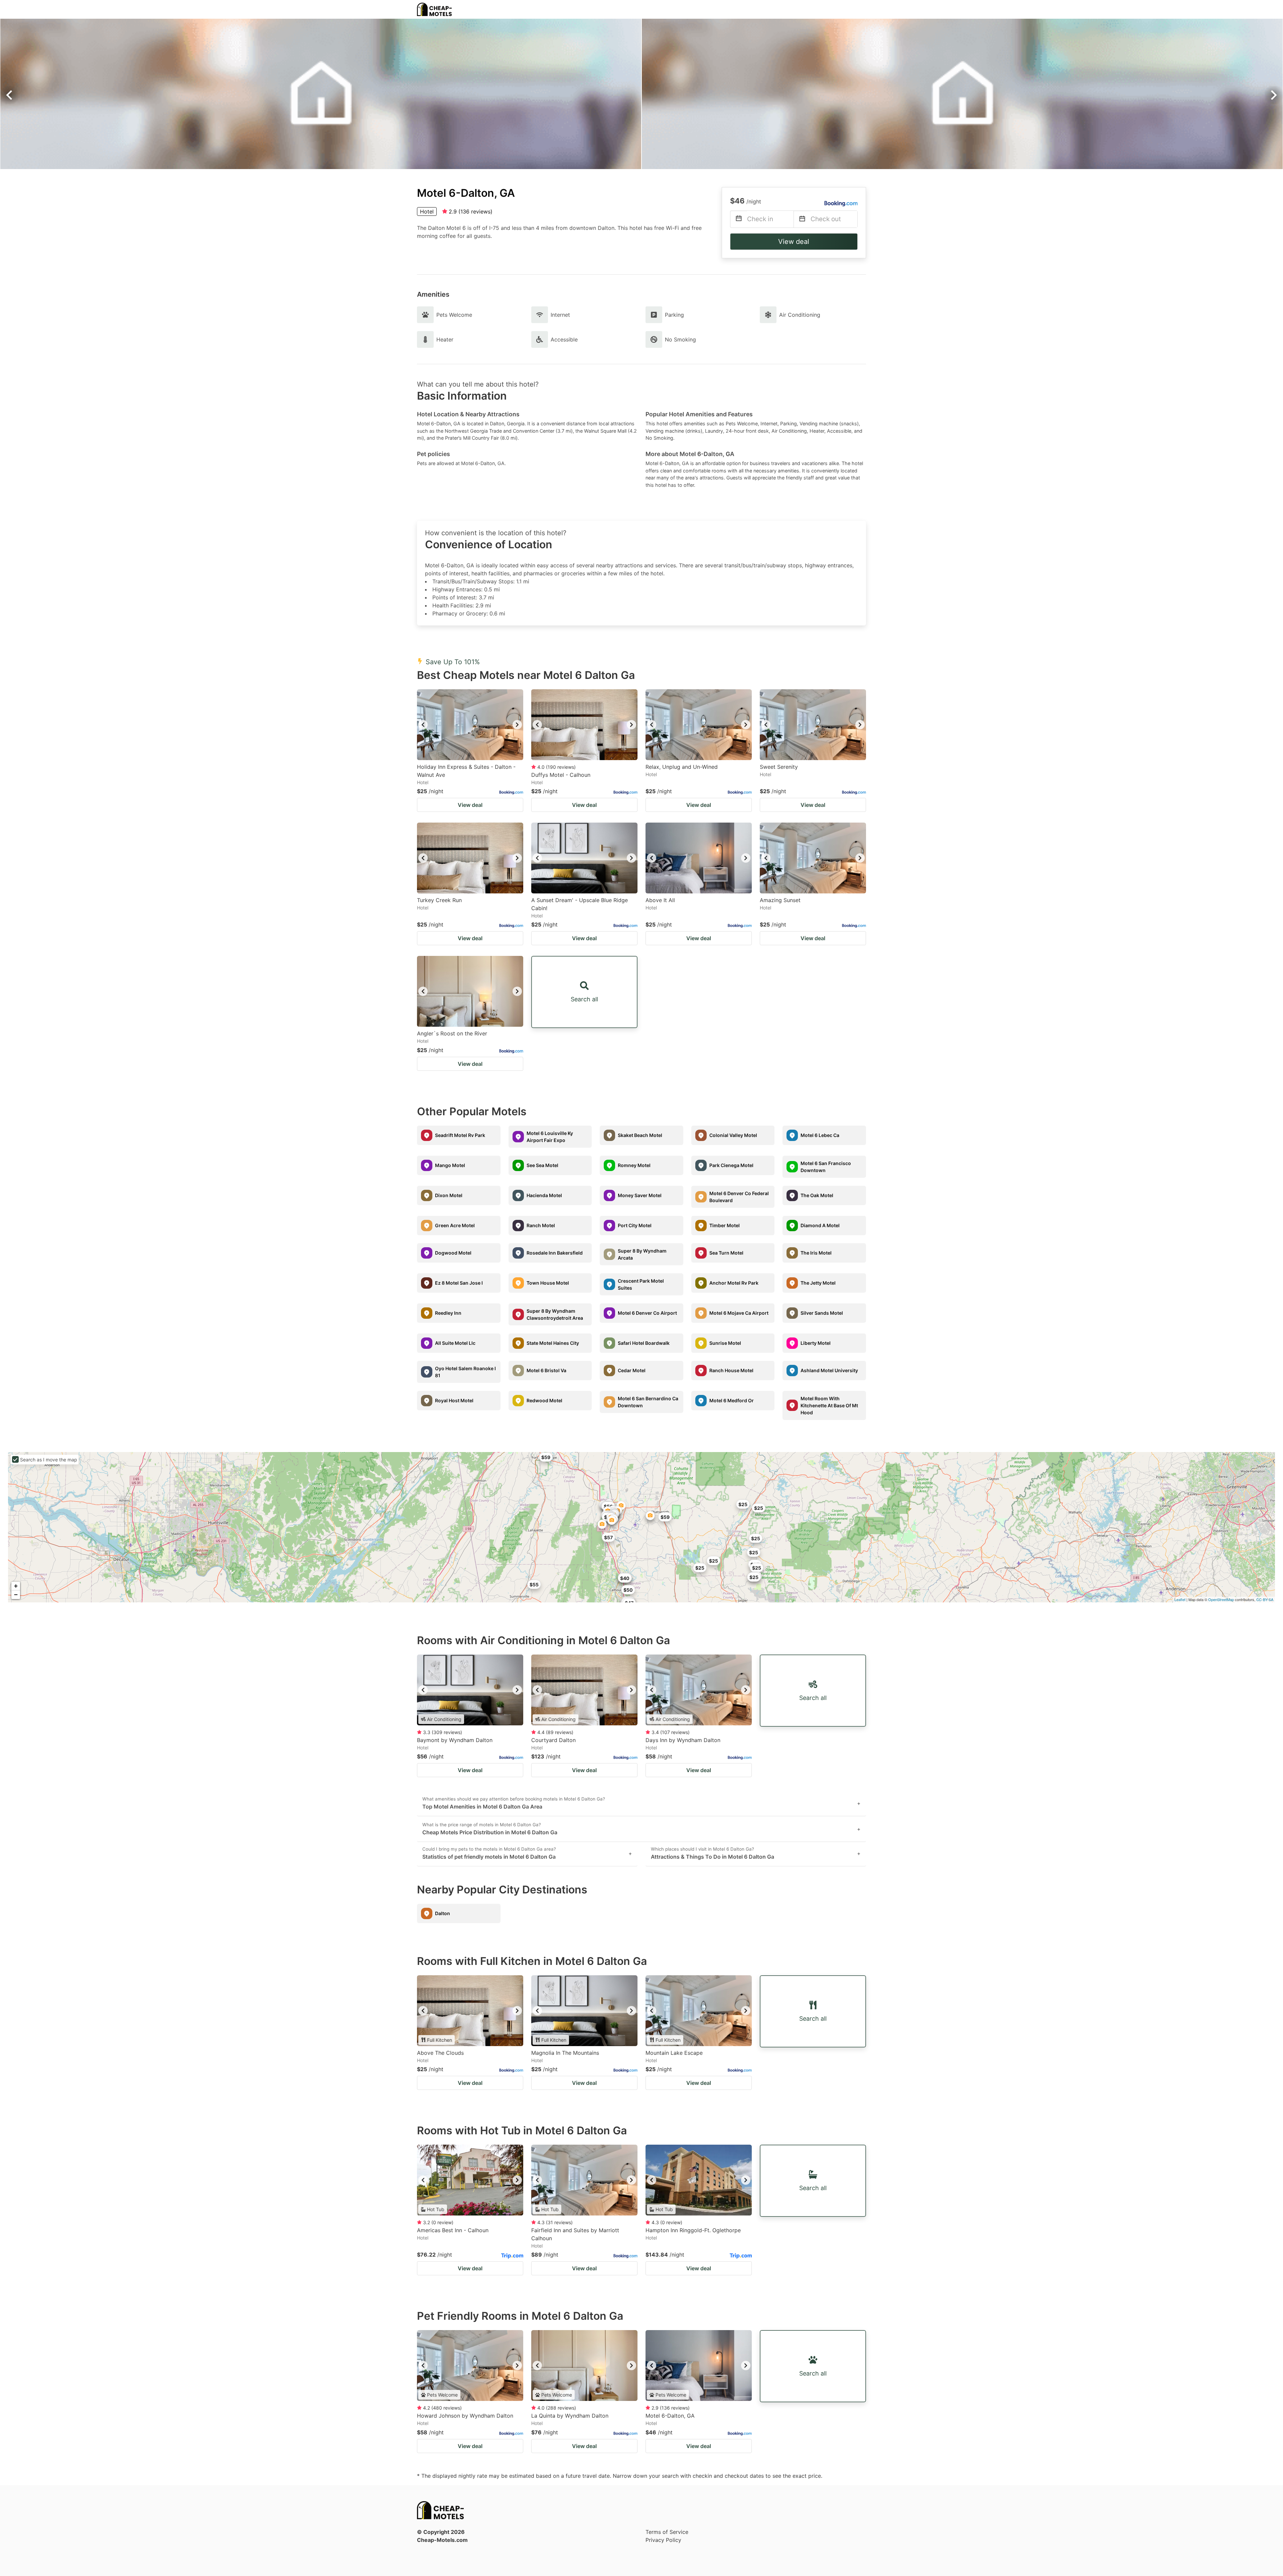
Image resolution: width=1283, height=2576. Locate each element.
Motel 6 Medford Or (732, 1400)
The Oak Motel (817, 1195)
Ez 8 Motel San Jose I (459, 1283)
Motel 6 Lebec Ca (820, 1135)
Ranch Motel (541, 1225)
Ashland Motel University (829, 1370)
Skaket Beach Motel (640, 1135)
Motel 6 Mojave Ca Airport (739, 1313)
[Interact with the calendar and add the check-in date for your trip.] (739, 219)
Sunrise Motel (725, 1343)
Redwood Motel (544, 1400)
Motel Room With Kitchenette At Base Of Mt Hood (829, 1405)
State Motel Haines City (553, 1343)
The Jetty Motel (818, 1283)
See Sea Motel (542, 1165)
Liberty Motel (816, 1343)
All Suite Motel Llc (455, 1343)
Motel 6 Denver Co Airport (647, 1313)
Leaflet (1180, 1599)
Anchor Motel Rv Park (734, 1283)
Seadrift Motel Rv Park (460, 1135)
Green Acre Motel (455, 1225)
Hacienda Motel (544, 1195)
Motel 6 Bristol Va (546, 1370)
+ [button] (16, 1586)
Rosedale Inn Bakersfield (555, 1253)
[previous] (423, 725)
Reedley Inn (448, 1313)
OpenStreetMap (1221, 1599)
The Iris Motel (816, 1253)
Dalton (443, 1913)
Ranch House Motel (731, 1370)
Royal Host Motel (454, 1400)
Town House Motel (548, 1283)
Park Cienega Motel (731, 1165)
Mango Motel (450, 1165)
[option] (470, 725)
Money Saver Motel (640, 1195)
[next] (517, 725)
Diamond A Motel (820, 1225)
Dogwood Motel (453, 1253)
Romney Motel (634, 1165)
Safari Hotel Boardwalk (644, 1343)
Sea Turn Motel (726, 1253)
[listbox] (470, 725)
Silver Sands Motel (822, 1313)
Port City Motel (635, 1225)
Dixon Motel (449, 1195)
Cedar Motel (632, 1370)
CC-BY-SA (1265, 1599)
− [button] (16, 1595)
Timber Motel (725, 1225)
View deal (794, 242)
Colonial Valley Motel (733, 1135)
